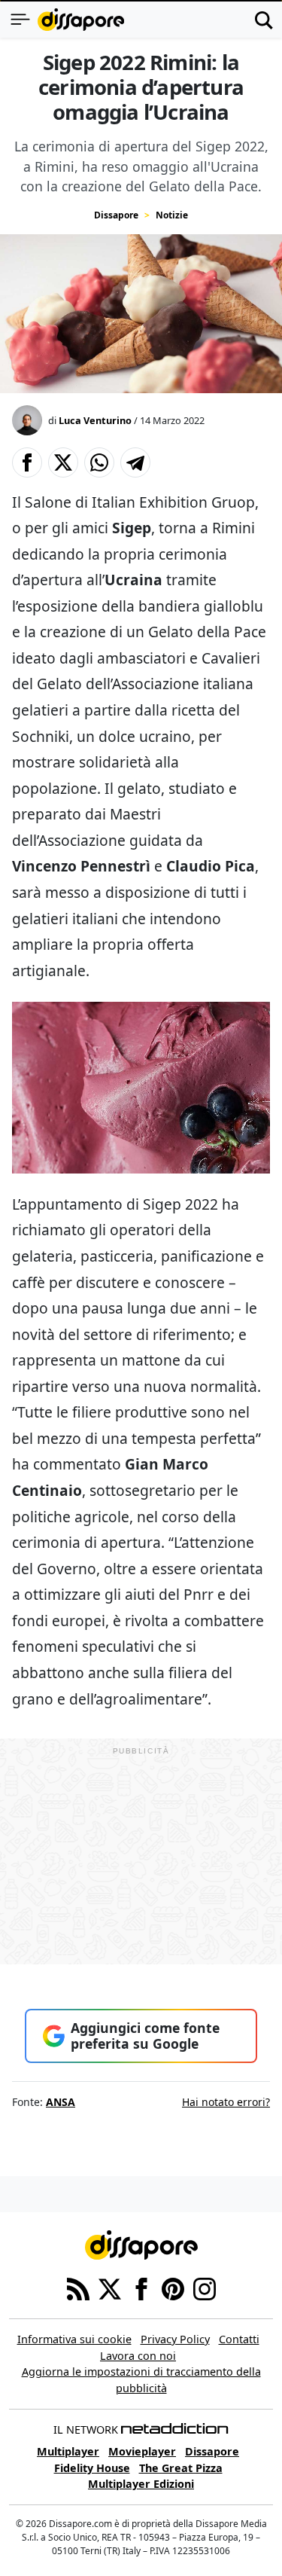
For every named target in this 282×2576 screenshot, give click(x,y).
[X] (110, 2288)
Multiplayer (68, 2451)
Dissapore (116, 215)
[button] (27, 462)
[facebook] (141, 2288)
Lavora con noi (138, 2356)
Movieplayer (142, 2451)
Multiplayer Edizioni (141, 2484)
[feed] (78, 2288)
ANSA (61, 2102)
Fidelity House (92, 2468)
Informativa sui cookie (74, 2339)
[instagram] (205, 2288)
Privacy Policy (175, 2339)
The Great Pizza (181, 2468)
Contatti (239, 2339)
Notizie (172, 215)
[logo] (81, 20)
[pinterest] (173, 2288)
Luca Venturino (95, 420)
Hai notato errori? (226, 2102)
